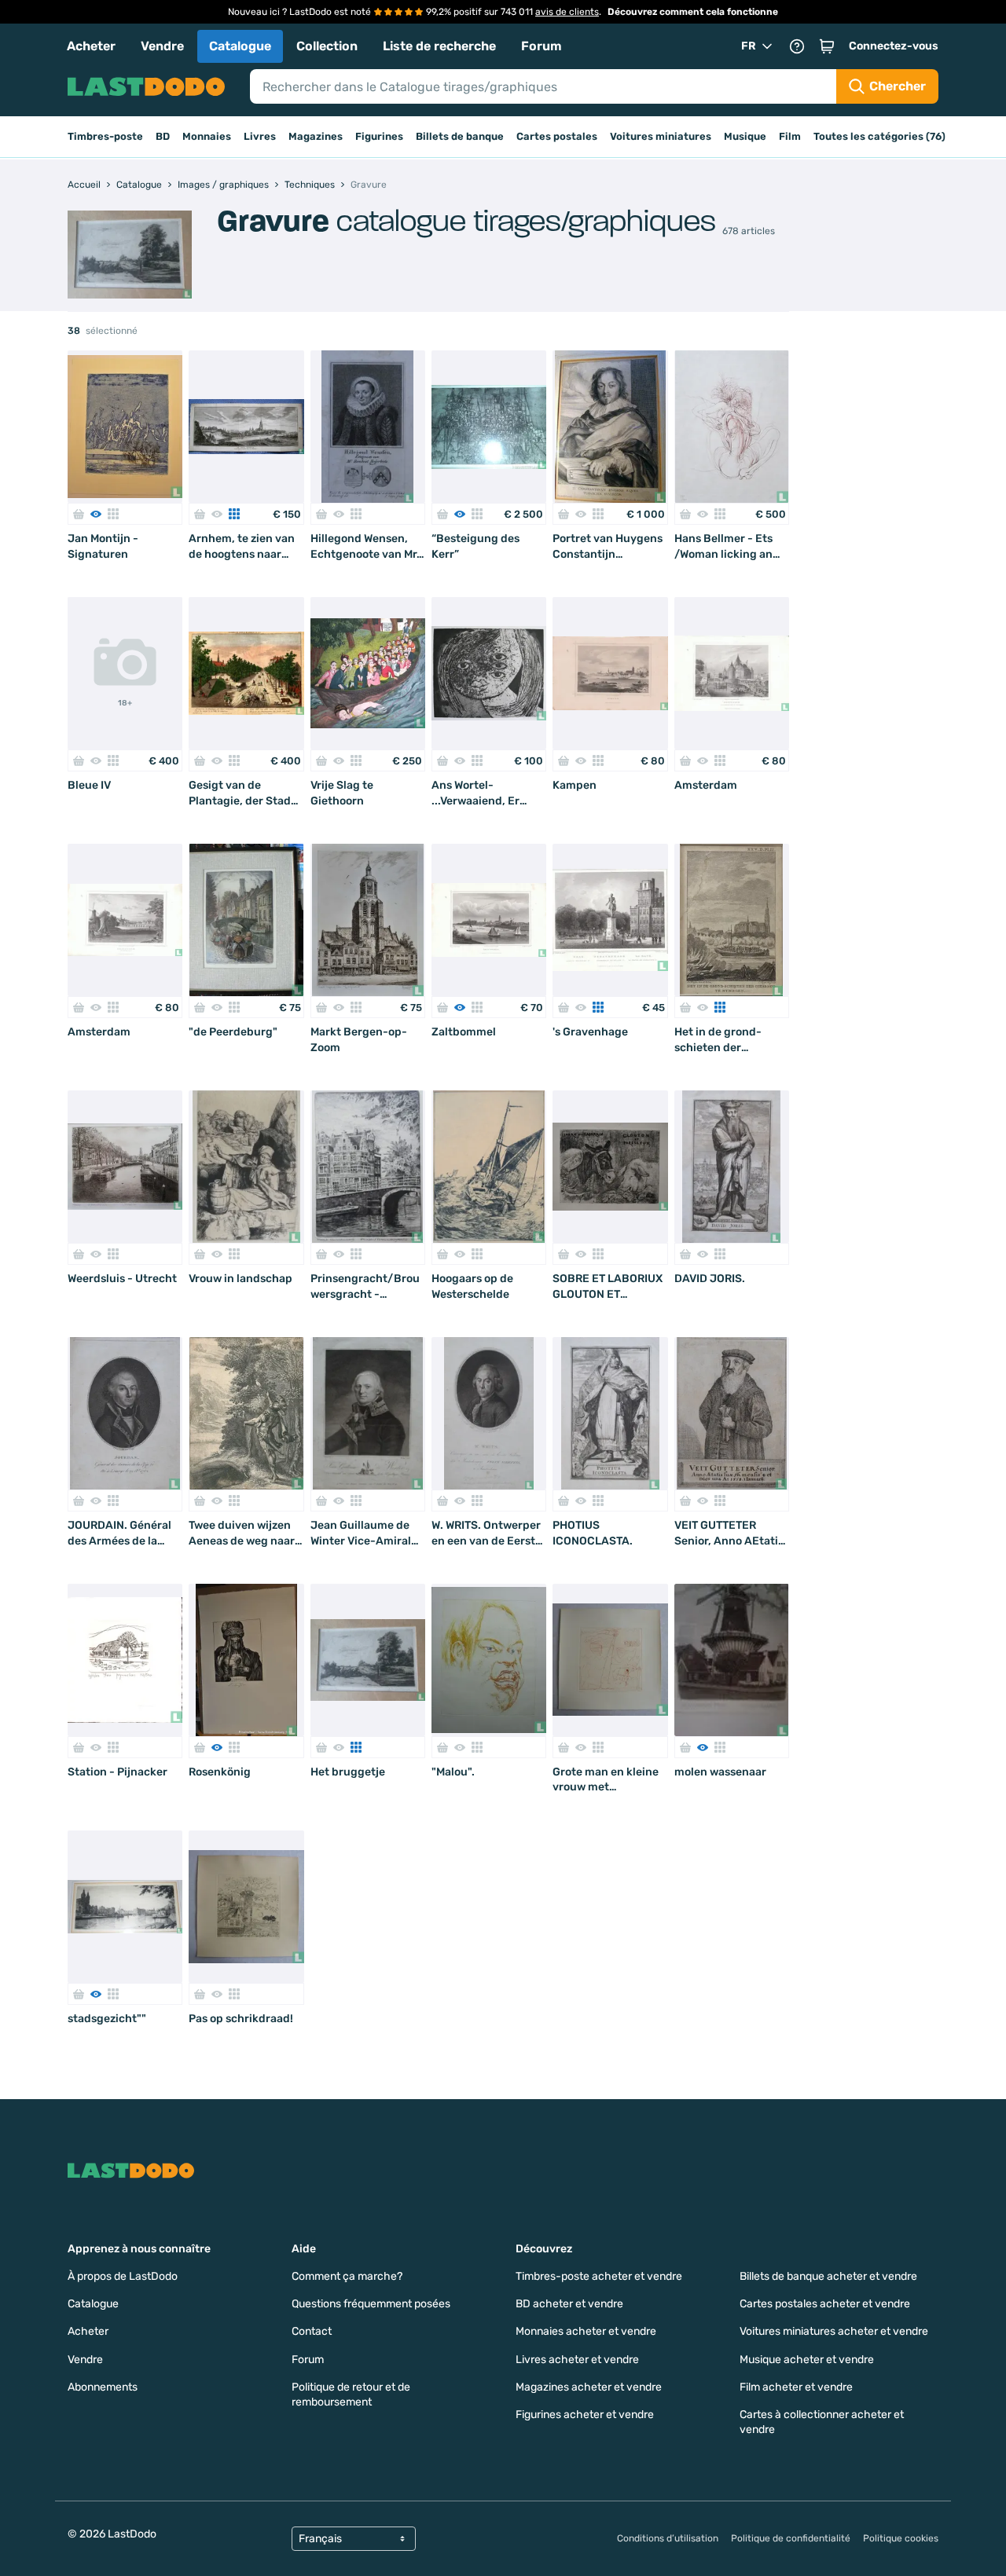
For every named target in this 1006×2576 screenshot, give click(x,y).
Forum (542, 46)
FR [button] (749, 46)
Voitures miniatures (661, 136)
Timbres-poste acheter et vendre (599, 2276)
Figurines (379, 136)
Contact (312, 2331)
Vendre (162, 46)
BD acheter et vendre (569, 2304)
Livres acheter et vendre (577, 2360)
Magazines (316, 136)
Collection (327, 46)
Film (790, 136)
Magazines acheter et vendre (589, 2387)
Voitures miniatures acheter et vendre (834, 2331)
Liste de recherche (439, 46)
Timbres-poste (105, 136)
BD (163, 136)
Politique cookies (901, 2538)
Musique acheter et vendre (807, 2360)
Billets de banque (460, 136)
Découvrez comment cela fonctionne (693, 12)
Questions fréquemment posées (371, 2304)
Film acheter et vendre (796, 2387)
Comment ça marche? (347, 2276)
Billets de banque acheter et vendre (828, 2276)
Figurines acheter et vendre (585, 2415)
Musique (745, 136)
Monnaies (207, 136)
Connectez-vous (894, 46)
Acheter (91, 46)
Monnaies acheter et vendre (586, 2331)
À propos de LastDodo (123, 2276)
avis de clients (567, 12)
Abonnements (103, 2387)
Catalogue (240, 46)
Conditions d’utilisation (668, 2538)
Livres (260, 136)
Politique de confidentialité (791, 2538)
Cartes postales (557, 136)
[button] (827, 46)
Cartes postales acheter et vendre (825, 2304)
